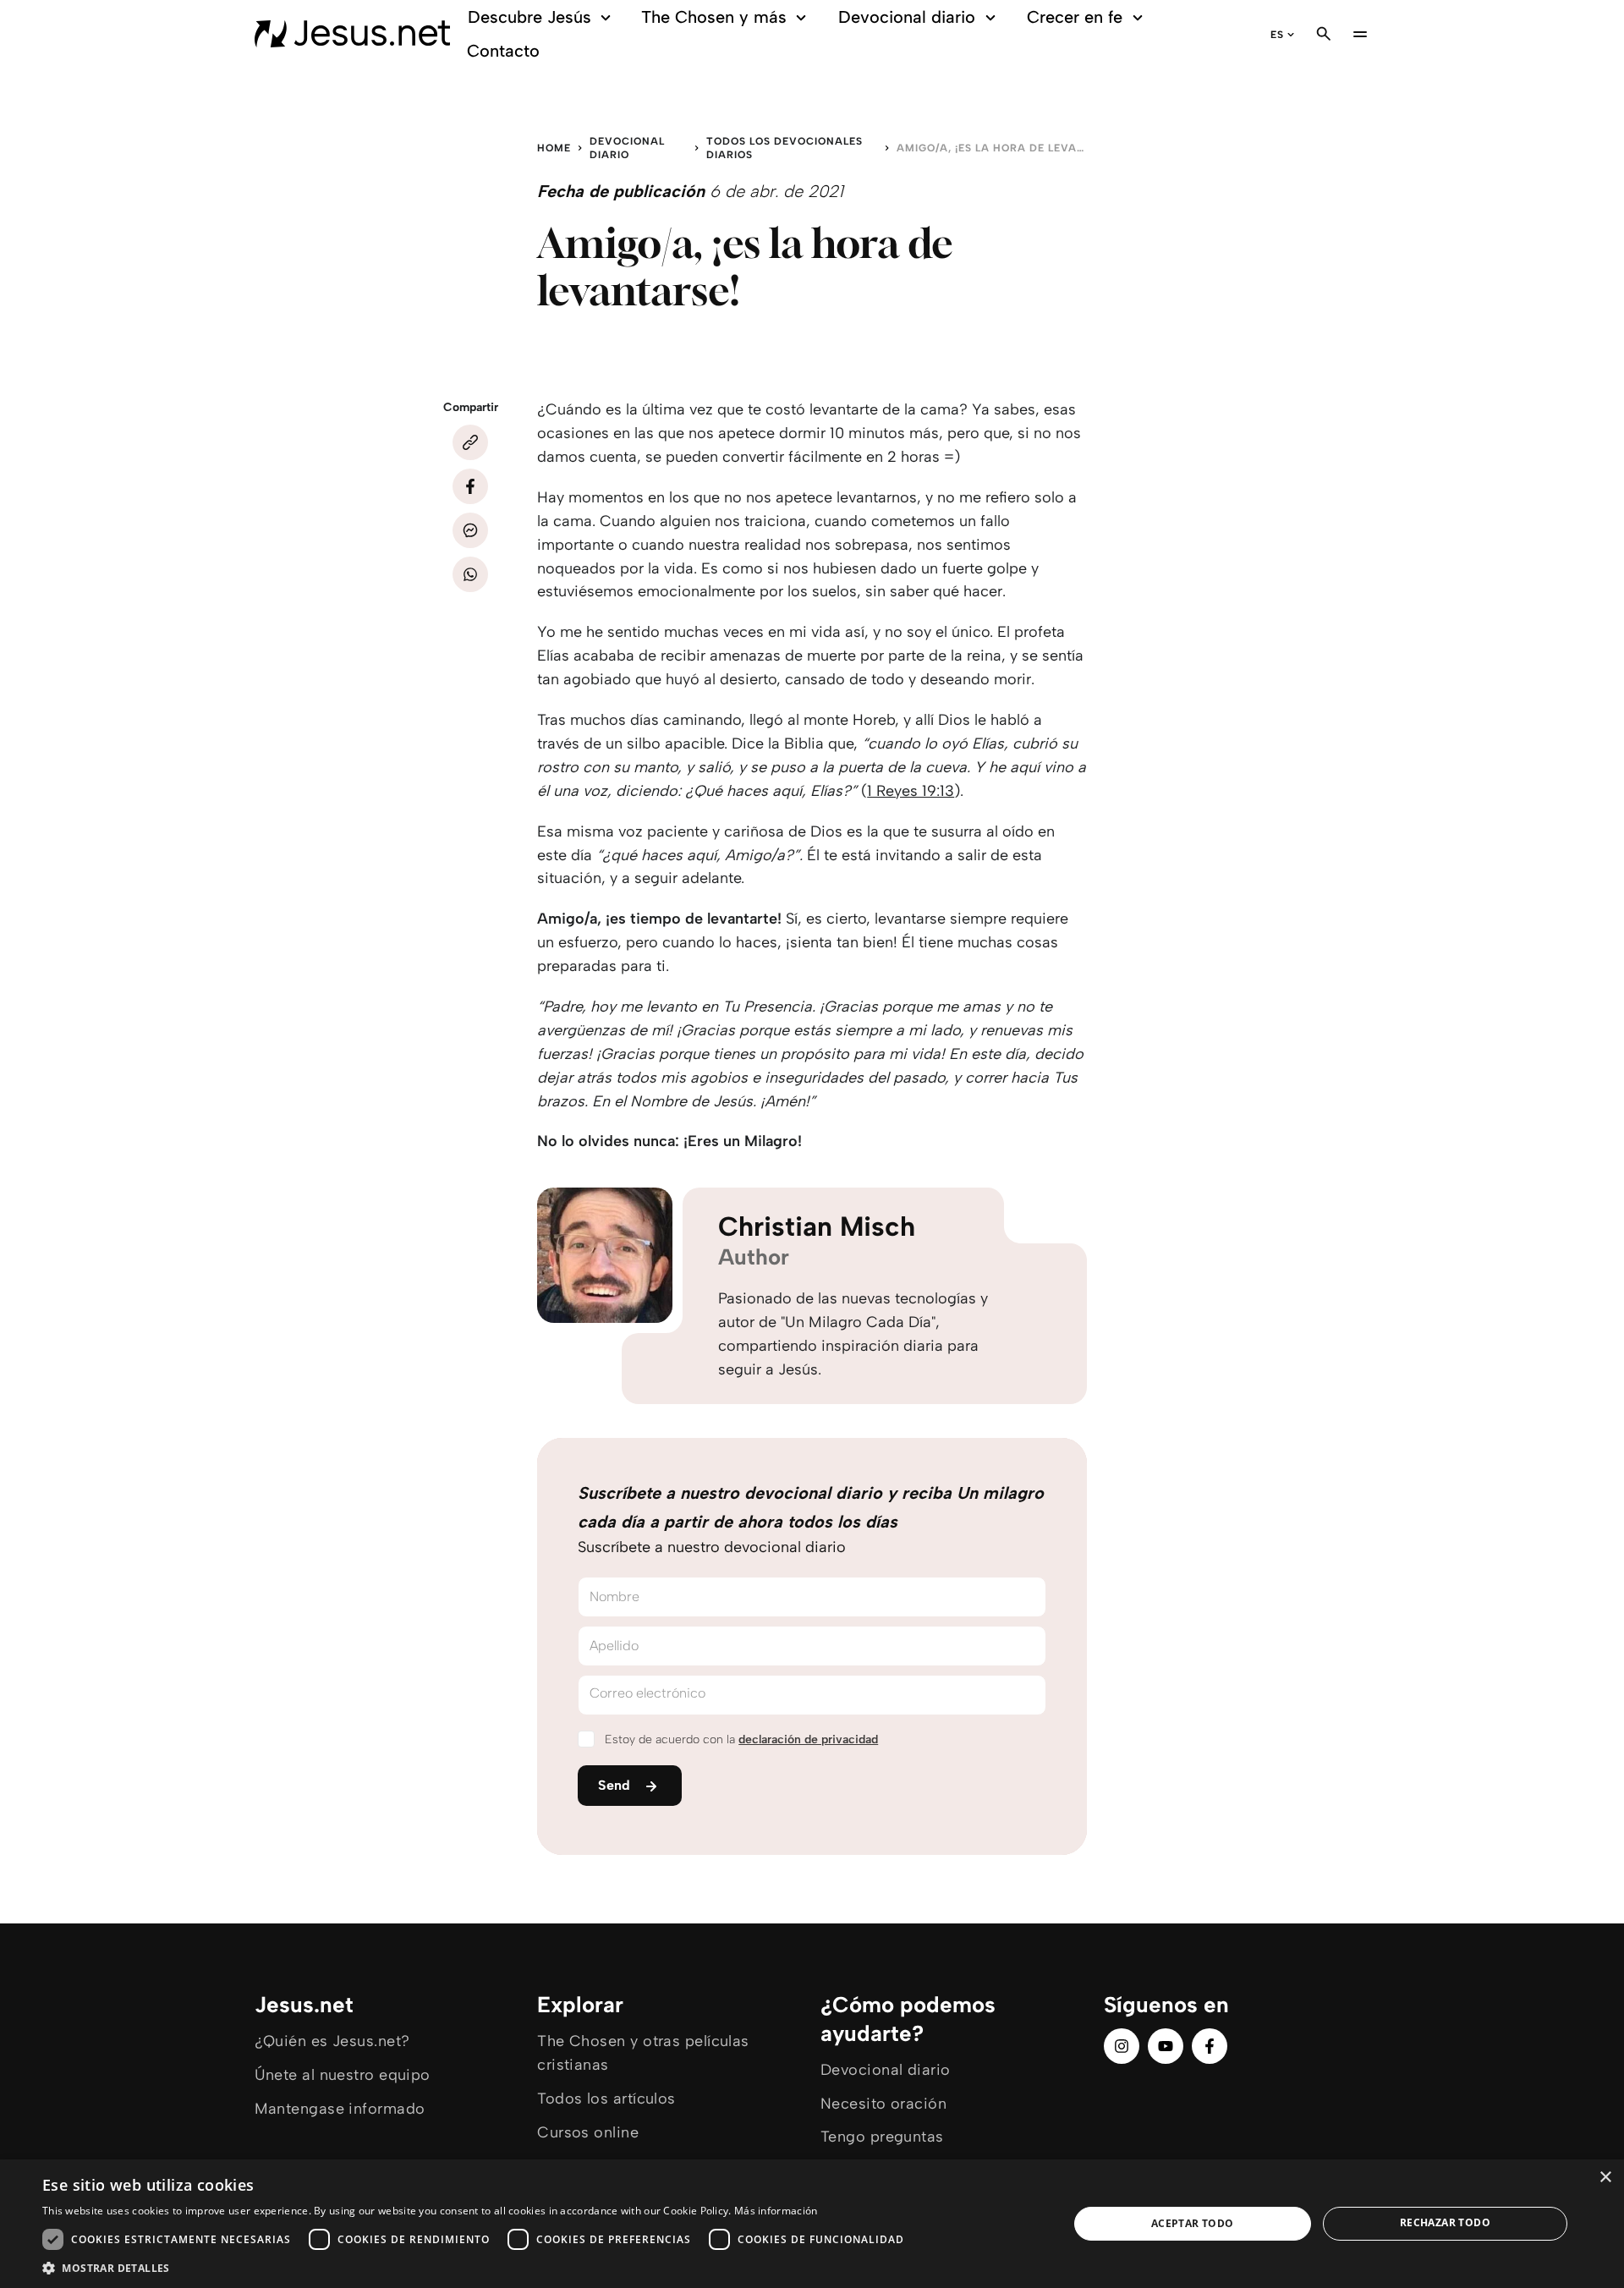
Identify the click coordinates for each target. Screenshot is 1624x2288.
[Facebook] (470, 486)
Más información (776, 2211)
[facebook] (1210, 2046)
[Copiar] (470, 442)
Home (554, 148)
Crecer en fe (1075, 17)
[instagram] (1122, 2046)
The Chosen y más (714, 17)
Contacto (503, 51)
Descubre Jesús (529, 17)
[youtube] (1166, 2046)
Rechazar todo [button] (1445, 2222)
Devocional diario (907, 17)
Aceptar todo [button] (1193, 2223)
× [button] (1605, 2178)
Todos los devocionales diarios (785, 148)
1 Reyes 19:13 (911, 791)
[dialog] (812, 2224)
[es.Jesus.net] (352, 34)
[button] (477, 2267)
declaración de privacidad (808, 1739)
